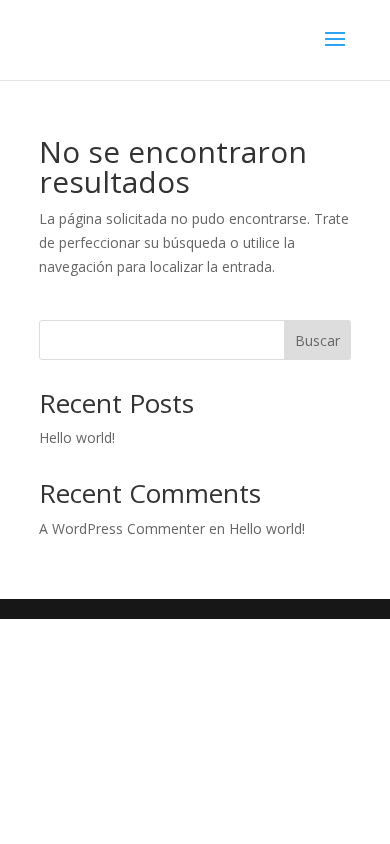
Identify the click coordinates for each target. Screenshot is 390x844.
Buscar (317, 340)
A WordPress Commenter (122, 528)
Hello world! (77, 437)
